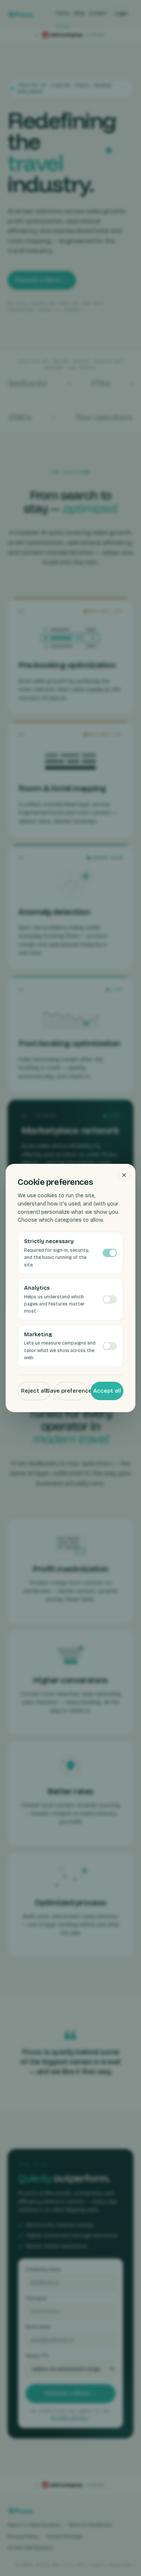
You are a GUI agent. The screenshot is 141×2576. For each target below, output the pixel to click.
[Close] (124, 1175)
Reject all (34, 1391)
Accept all (107, 1391)
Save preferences (70, 1391)
